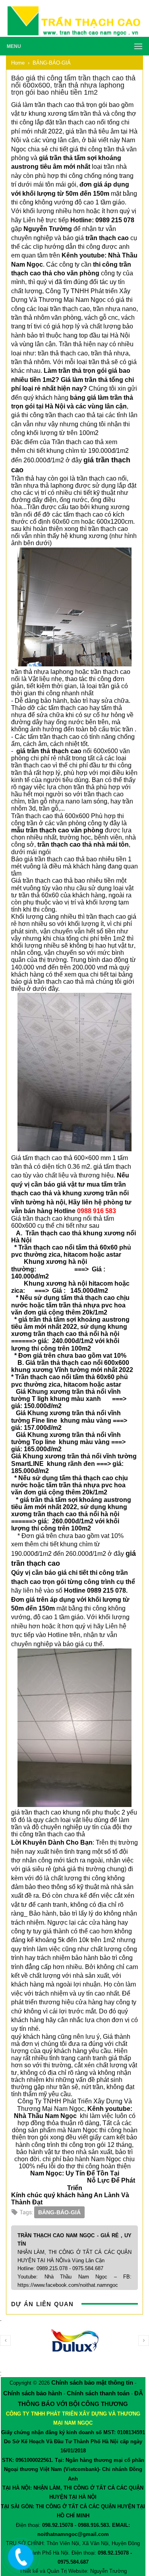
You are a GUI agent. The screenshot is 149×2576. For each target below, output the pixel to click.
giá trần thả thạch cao (49, 751)
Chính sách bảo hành (33, 2393)
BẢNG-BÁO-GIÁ (59, 2212)
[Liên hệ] (19, 2563)
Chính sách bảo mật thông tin (92, 2382)
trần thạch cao (107, 238)
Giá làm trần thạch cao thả (48, 105)
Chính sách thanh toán (98, 2393)
